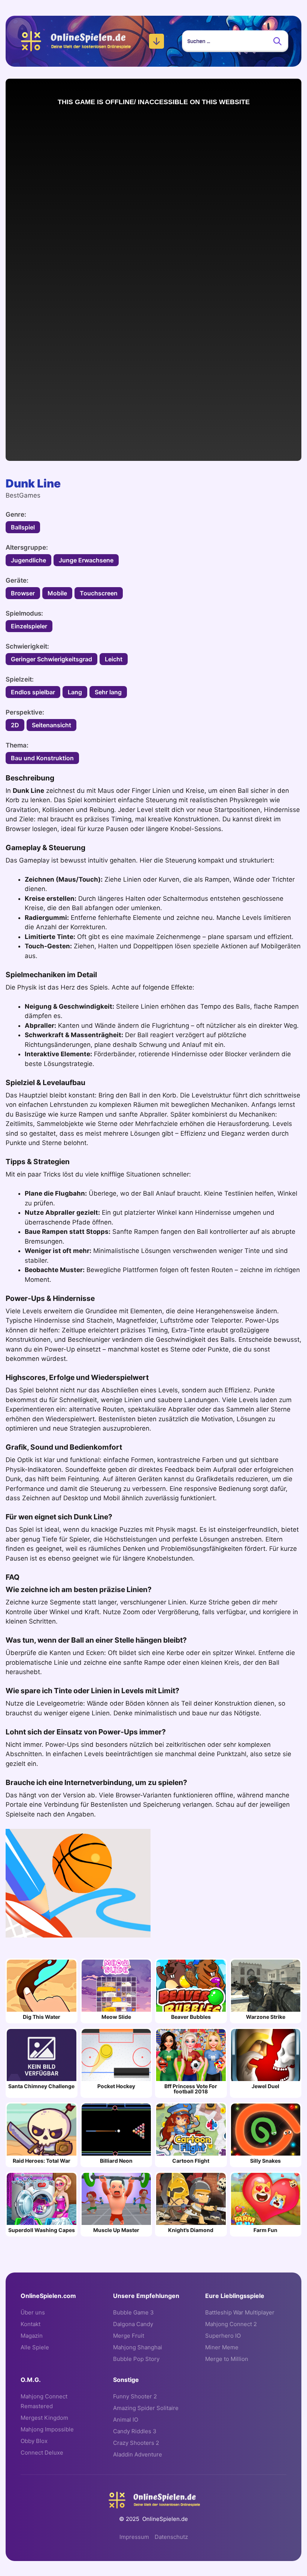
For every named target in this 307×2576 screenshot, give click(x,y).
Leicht (114, 659)
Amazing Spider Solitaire (146, 2408)
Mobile (57, 593)
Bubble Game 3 (133, 2312)
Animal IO (126, 2420)
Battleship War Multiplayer (240, 2312)
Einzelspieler (29, 626)
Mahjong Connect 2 (231, 2324)
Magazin (32, 2336)
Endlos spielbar (33, 692)
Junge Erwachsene (86, 560)
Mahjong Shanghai (138, 2347)
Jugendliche (28, 560)
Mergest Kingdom (44, 2418)
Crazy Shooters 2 (136, 2443)
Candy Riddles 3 (135, 2431)
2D (15, 725)
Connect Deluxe (42, 2453)
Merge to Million (227, 2359)
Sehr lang (108, 692)
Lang (75, 692)
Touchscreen (99, 593)
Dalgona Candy (133, 2324)
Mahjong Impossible (47, 2429)
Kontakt (31, 2324)
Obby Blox (34, 2441)
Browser (23, 593)
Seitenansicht (51, 725)
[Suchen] (277, 41)
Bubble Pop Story (136, 2359)
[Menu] (156, 41)
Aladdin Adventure (138, 2454)
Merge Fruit (129, 2336)
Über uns (33, 2312)
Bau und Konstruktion (42, 758)
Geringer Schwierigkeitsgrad (51, 659)
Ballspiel (23, 527)
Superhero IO (223, 2336)
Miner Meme (222, 2347)
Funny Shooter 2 (135, 2396)
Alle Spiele (35, 2347)
